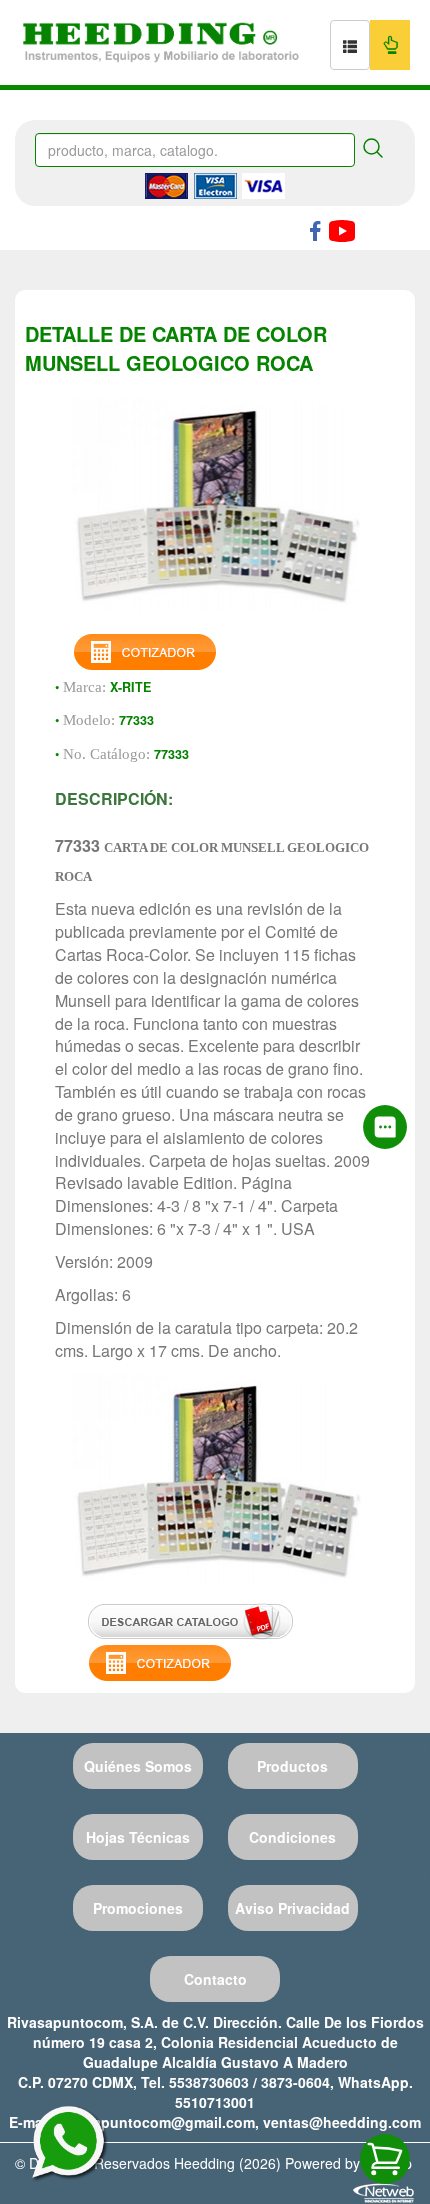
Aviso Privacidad (292, 1908)
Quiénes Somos (138, 1766)
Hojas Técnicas (138, 1837)
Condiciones (292, 1837)
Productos (292, 1766)
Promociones (138, 1908)
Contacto (215, 1979)
